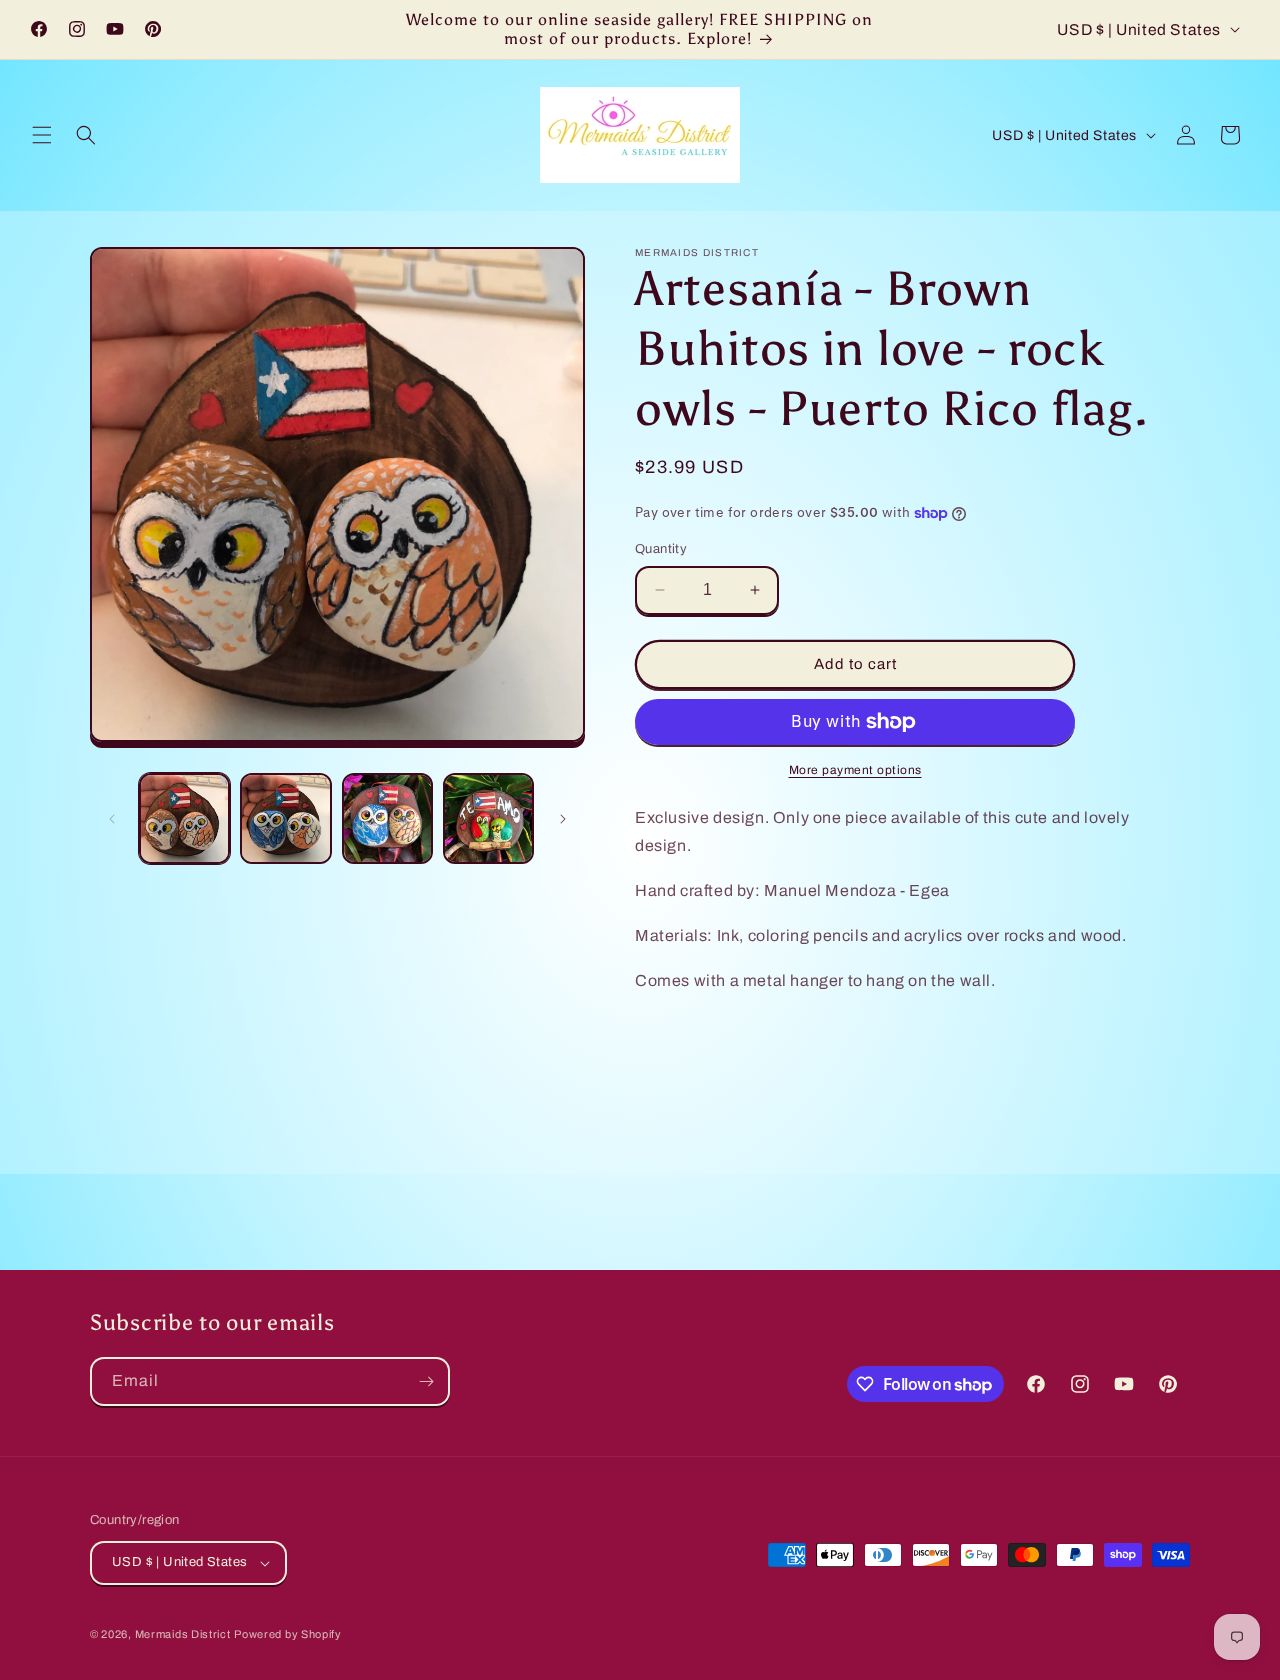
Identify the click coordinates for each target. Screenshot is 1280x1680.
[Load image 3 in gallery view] (387, 818)
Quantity (661, 549)
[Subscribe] (426, 1381)
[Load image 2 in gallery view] (285, 818)
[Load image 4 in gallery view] (488, 818)
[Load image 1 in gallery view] (184, 818)
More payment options (855, 770)
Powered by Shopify (288, 1634)
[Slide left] (112, 819)
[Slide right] (563, 819)
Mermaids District (183, 1634)
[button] (42, 135)
